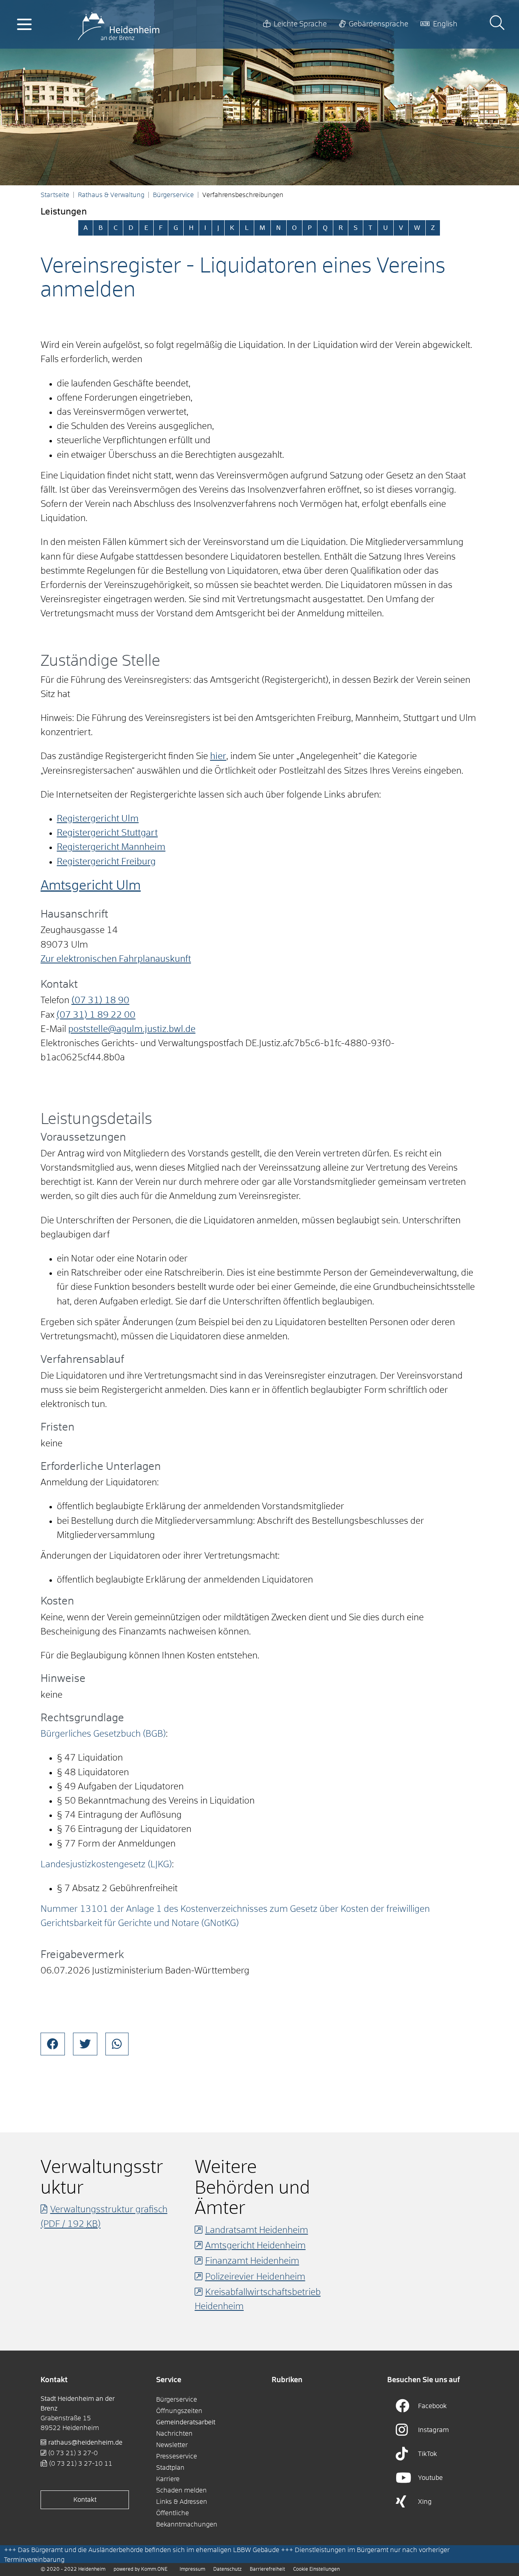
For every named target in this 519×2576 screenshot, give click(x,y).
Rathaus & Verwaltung (111, 195)
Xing (425, 2502)
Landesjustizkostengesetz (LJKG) (106, 1865)
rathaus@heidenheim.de (85, 2443)
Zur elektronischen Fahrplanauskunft (116, 959)
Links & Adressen (182, 2502)
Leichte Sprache (300, 24)
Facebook (432, 2406)
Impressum (192, 2570)
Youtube (430, 2478)
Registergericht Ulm (98, 819)
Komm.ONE (154, 2570)
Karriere (168, 2479)
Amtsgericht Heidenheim (255, 2246)
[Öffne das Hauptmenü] (24, 24)
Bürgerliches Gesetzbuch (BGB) (103, 1734)
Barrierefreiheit (267, 2570)
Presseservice (177, 2456)
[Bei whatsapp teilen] (117, 2044)
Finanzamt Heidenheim (252, 2261)
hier (218, 757)
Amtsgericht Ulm (91, 886)
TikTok (428, 2454)
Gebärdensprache (379, 24)
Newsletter (172, 2445)
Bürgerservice (173, 195)
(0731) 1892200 (96, 1015)
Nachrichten (174, 2434)
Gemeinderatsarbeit (186, 2422)
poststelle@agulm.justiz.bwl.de (132, 1030)
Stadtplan (170, 2468)
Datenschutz (227, 2570)
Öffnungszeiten (179, 2411)
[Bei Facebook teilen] (53, 2044)
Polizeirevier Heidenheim (255, 2277)
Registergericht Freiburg (106, 862)
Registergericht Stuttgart (107, 833)
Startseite (55, 195)
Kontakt (85, 2500)
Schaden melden (181, 2490)
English (445, 24)
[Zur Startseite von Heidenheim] (119, 24)
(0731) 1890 (100, 1001)
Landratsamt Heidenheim (257, 2231)
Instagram (433, 2430)
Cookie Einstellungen (316, 2570)
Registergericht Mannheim (111, 847)
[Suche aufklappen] (497, 24)
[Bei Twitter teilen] (85, 2044)
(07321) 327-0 (73, 2453)
